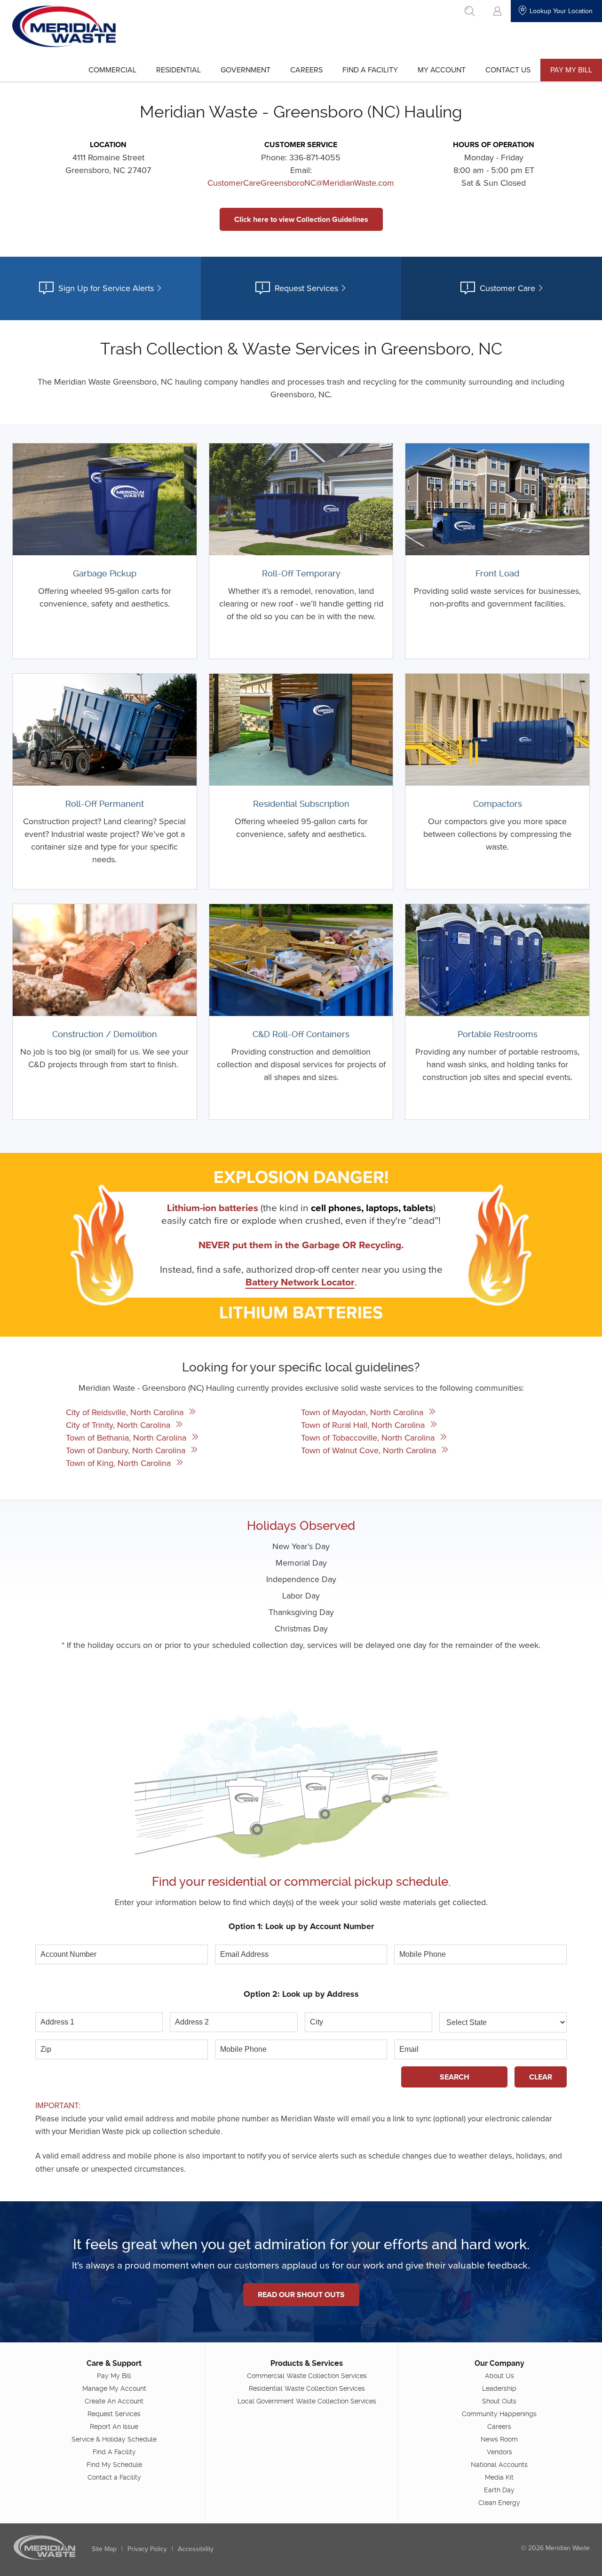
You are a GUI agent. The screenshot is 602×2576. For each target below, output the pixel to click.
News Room (499, 2439)
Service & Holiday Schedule (114, 2439)
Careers (306, 70)
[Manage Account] (497, 11)
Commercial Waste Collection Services (307, 2376)
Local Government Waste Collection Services (307, 2401)
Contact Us (508, 70)
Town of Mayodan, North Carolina (363, 1412)
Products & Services (307, 2363)
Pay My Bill (571, 70)
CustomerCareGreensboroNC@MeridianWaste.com (301, 183)
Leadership (499, 2388)
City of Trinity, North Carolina (119, 1425)
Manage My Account (114, 2388)
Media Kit (499, 2477)
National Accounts (499, 2465)
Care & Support (114, 2363)
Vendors (499, 2452)
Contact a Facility (114, 2477)
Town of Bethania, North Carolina (127, 1438)
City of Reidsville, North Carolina (126, 1412)
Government (246, 70)
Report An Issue (114, 2426)
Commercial (112, 70)
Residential (178, 70)
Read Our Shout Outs (301, 2295)
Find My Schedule (114, 2465)
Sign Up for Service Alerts (106, 288)
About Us (499, 2376)
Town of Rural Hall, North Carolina (364, 1425)
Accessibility (196, 2549)
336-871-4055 (315, 157)
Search (455, 2077)
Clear (541, 2077)
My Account (442, 70)
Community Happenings (499, 2414)
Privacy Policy (147, 2549)
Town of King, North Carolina (119, 1463)
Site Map (104, 2549)
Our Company (499, 2363)
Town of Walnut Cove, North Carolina (370, 1450)
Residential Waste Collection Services (307, 2388)
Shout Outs (499, 2401)
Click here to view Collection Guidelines (301, 219)
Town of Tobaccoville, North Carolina (369, 1438)
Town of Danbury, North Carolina (127, 1450)
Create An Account (114, 2401)
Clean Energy (499, 2503)
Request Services (306, 288)
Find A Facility (370, 70)
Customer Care (507, 288)
